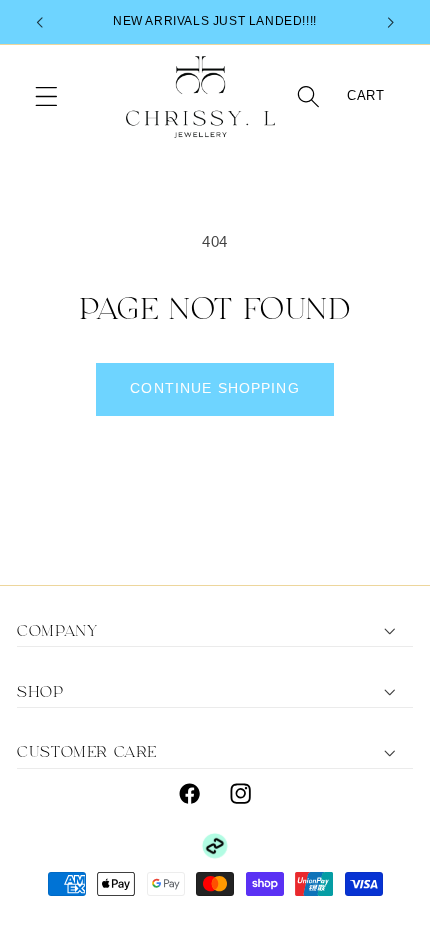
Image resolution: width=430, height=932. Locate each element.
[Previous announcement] (39, 22)
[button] (46, 97)
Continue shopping (215, 388)
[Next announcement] (391, 22)
